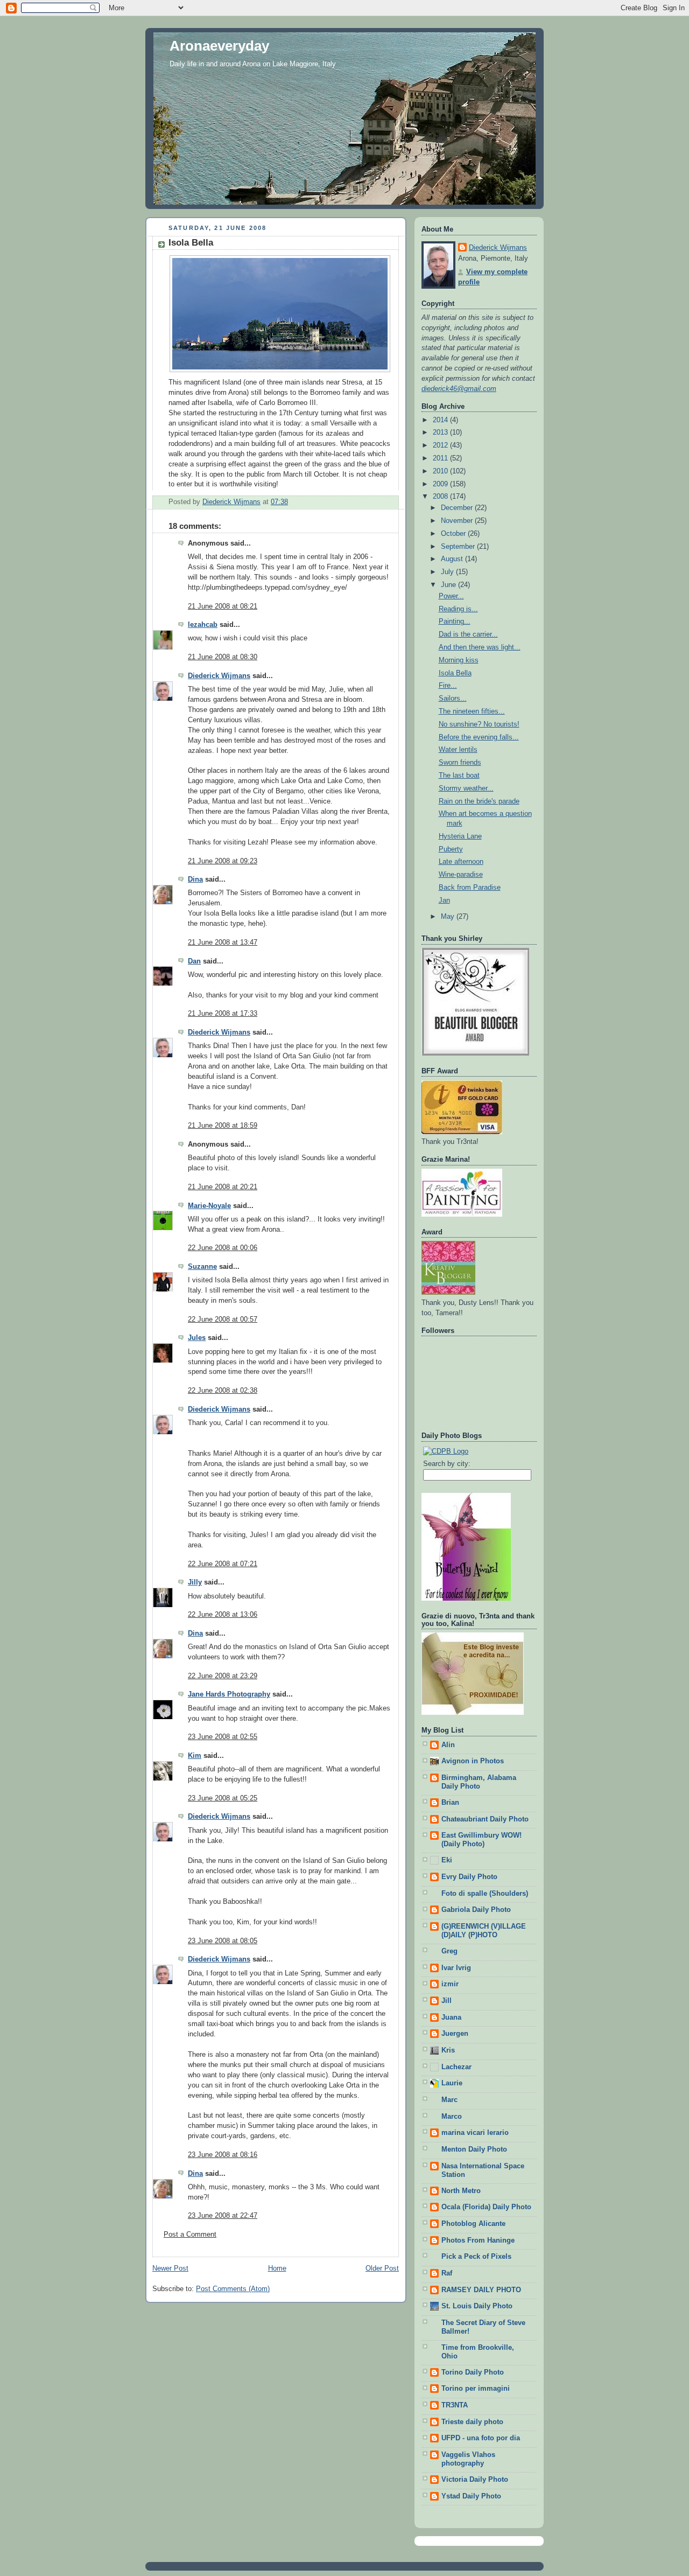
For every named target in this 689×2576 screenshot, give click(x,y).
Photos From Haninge (478, 2240)
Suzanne (202, 1267)
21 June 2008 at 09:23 (223, 861)
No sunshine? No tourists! (479, 724)
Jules (197, 1338)
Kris (448, 2050)
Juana (451, 2017)
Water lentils (458, 750)
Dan (194, 961)
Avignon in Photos (473, 1761)
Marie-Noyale (209, 1206)
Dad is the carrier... (468, 634)
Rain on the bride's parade (479, 801)
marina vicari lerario (475, 2133)
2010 (441, 471)
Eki (447, 1860)
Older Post (382, 2268)
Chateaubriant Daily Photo (485, 1819)
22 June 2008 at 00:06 (223, 1248)
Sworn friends (460, 763)
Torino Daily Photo (473, 2372)
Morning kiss (459, 660)
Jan (444, 900)
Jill (447, 2001)
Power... (451, 596)
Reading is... (458, 609)
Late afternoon (461, 862)
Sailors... (453, 699)
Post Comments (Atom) (233, 2289)
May (449, 917)
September (459, 547)
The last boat (459, 776)
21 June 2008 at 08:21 (223, 606)
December (458, 508)
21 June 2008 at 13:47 (223, 943)
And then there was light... (480, 647)
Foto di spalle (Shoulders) (485, 1894)
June (449, 585)
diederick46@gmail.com (459, 389)
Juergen (455, 2034)
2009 (441, 484)
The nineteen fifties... (472, 711)
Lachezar (456, 2067)
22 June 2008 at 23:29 (223, 1676)
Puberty (451, 849)
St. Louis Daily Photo (477, 2306)
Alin (448, 1745)
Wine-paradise (461, 875)
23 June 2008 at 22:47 (223, 2216)
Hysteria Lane (460, 836)
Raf (447, 2273)
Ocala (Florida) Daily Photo (486, 2207)
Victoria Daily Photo (475, 2480)
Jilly (195, 1582)
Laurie (452, 2083)
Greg (449, 1951)
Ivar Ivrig (456, 1968)
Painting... (455, 622)
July (448, 572)
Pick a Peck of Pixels (476, 2257)
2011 (441, 458)
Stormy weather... (466, 788)
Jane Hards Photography (229, 1694)
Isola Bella (455, 673)
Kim (195, 1756)
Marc (449, 2100)
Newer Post (170, 2268)
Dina (195, 879)
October (454, 534)
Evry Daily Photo (469, 1877)
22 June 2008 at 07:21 (223, 1564)
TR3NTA (455, 2405)
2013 (441, 432)
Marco (452, 2117)
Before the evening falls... (479, 737)
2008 (441, 497)
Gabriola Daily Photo (476, 1910)
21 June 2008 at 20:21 (223, 1187)
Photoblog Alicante (473, 2224)
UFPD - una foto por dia (481, 2438)
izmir (450, 1984)
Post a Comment (190, 2235)
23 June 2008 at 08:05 (223, 1941)
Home (277, 2268)
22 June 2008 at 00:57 (223, 1320)
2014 (441, 420)
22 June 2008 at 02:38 (223, 1391)
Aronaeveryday (219, 46)
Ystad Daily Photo (471, 2496)
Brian (450, 1803)
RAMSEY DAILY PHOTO (481, 2290)
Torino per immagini (476, 2389)
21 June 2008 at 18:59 (223, 1126)
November (458, 521)
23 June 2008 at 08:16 (223, 2155)
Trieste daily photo (472, 2422)
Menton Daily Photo (474, 2149)
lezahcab (203, 625)
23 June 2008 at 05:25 (223, 1798)
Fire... (448, 686)
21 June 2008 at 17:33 (223, 1014)
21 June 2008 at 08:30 (223, 657)
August (453, 559)
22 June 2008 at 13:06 (223, 1615)
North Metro (461, 2191)
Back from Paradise (470, 888)
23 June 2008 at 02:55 (223, 1737)
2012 (441, 445)
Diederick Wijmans (219, 676)
